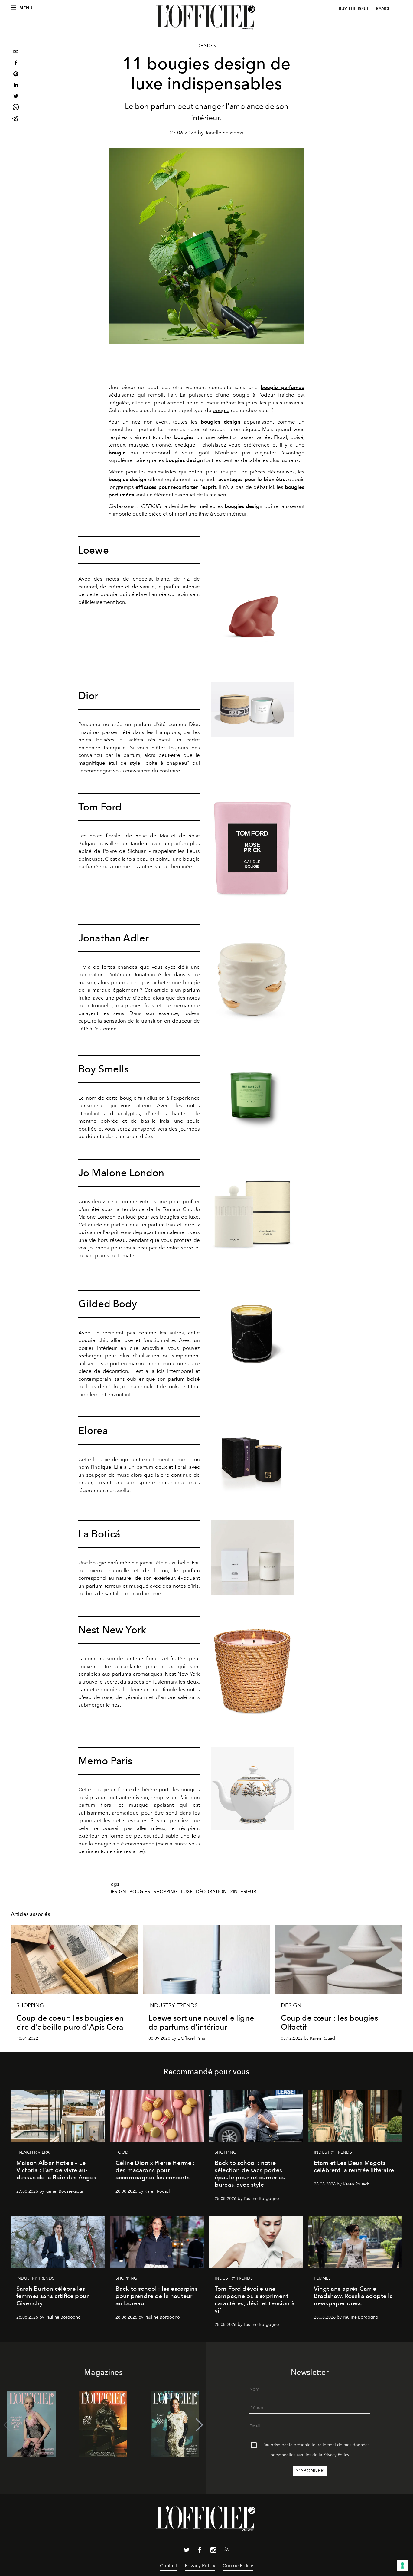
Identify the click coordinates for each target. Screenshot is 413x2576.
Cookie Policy (238, 2566)
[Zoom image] (252, 599)
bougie (221, 410)
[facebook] (16, 63)
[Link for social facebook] (200, 2551)
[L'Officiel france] (207, 17)
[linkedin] (16, 86)
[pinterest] (16, 75)
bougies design (221, 422)
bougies (140, 1892)
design (117, 1892)
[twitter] (16, 97)
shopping (166, 1892)
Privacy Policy (336, 2455)
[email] (16, 52)
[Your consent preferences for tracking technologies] (402, 2565)
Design (207, 46)
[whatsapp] (16, 108)
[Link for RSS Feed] (226, 2551)
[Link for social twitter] (187, 2551)
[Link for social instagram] (213, 2551)
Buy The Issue (354, 9)
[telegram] (16, 119)
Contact (169, 2566)
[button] (199, 2425)
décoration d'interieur (226, 1892)
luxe (187, 1892)
